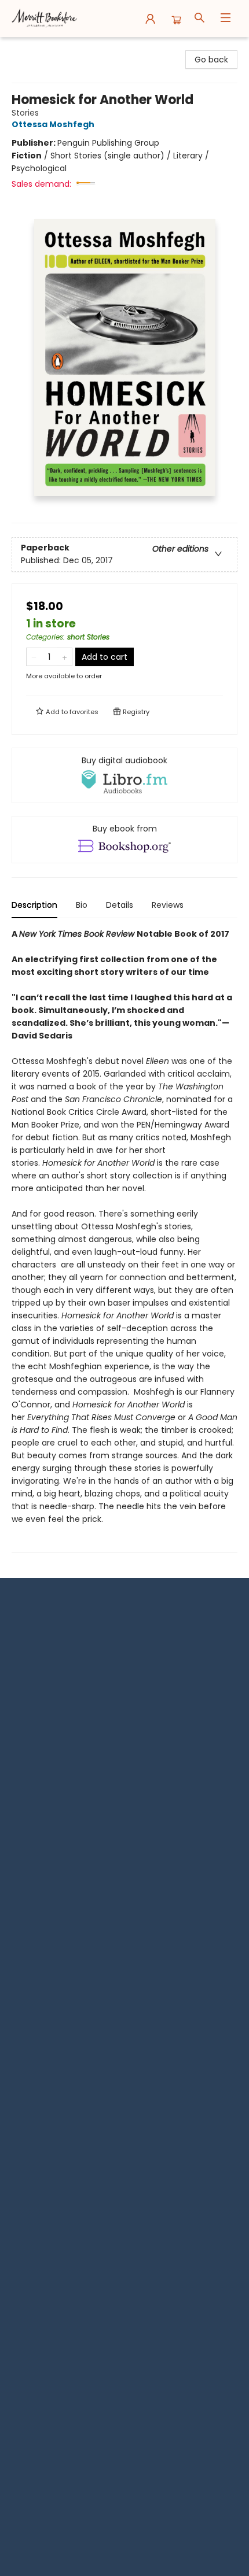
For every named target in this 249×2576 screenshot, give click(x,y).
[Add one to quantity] (65, 657)
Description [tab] (34, 905)
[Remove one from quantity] (34, 657)
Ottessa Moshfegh (53, 124)
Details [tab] (120, 905)
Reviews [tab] (168, 905)
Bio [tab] (82, 905)
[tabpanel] (124, 1240)
